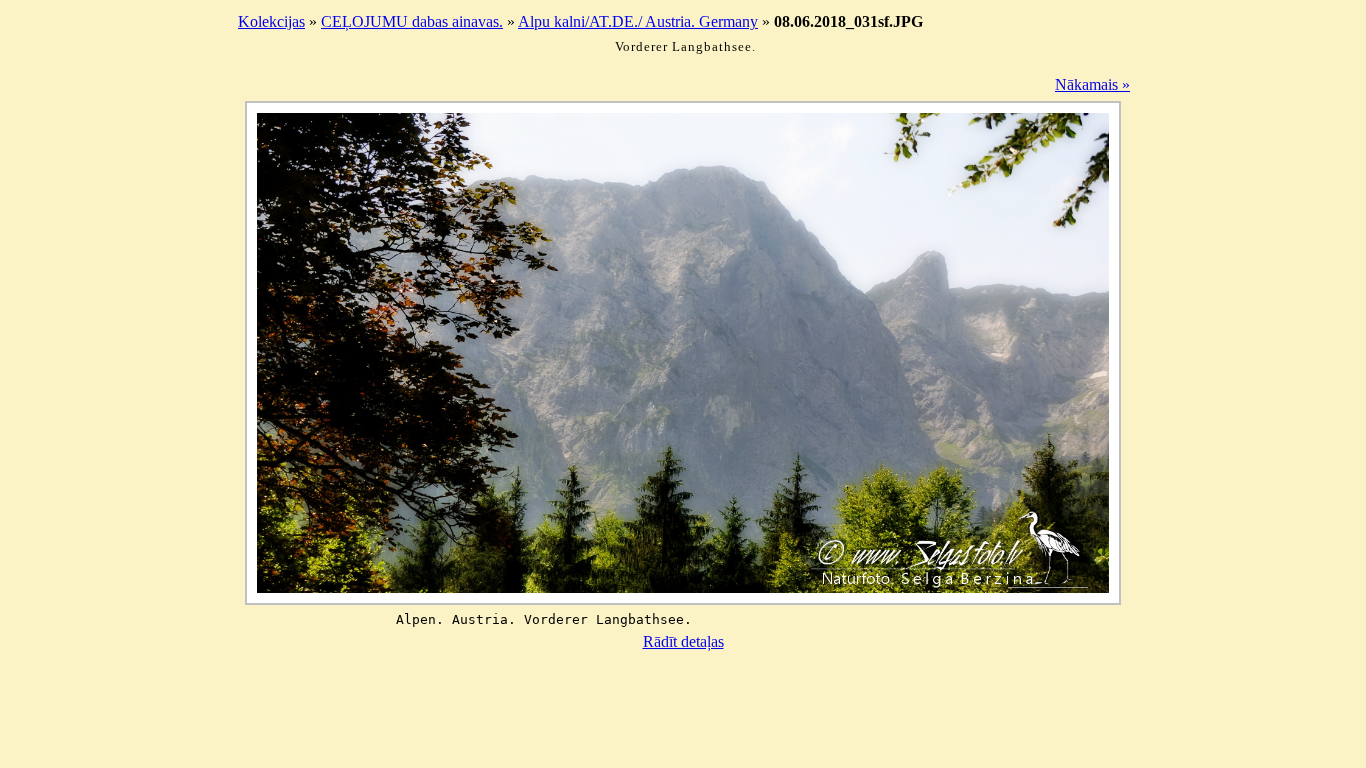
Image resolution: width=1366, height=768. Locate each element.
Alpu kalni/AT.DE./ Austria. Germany (638, 21)
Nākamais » (1092, 84)
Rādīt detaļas (683, 641)
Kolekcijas (271, 21)
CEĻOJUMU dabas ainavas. (412, 21)
